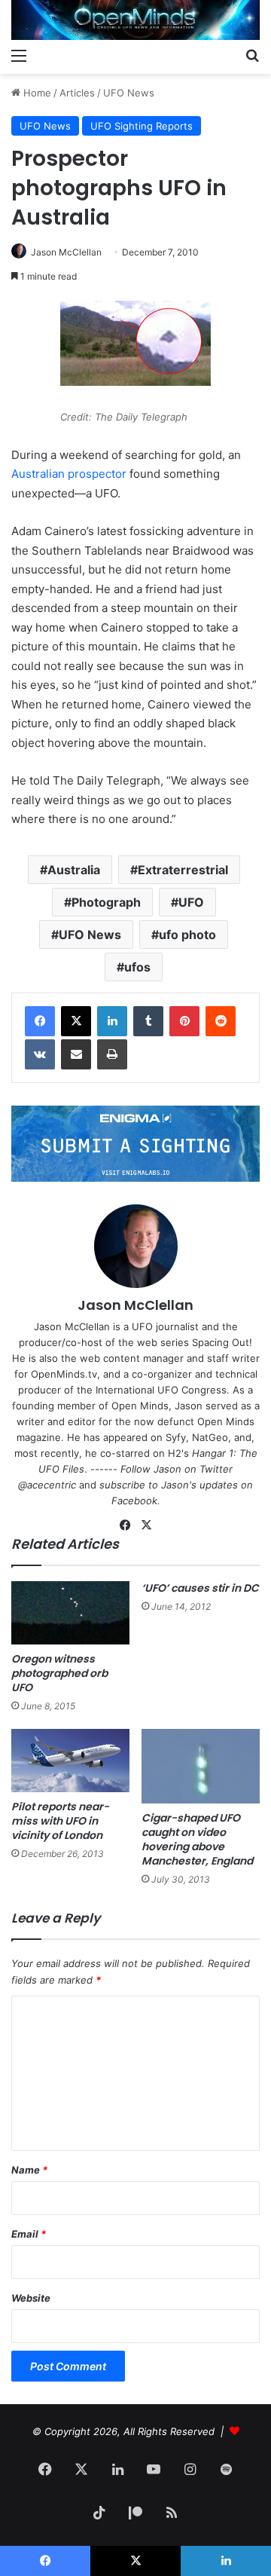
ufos (137, 967)
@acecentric (47, 1485)
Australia (74, 870)
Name (29, 2170)
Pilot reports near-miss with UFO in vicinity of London (60, 1821)
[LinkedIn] (112, 1021)
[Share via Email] (76, 1054)
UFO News (129, 93)
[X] (76, 1021)
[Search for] (252, 55)
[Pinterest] (184, 1021)
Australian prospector (69, 474)
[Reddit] (221, 1021)
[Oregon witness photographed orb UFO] (70, 1613)
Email (29, 2234)
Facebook (134, 1501)
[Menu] (19, 55)
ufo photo (187, 935)
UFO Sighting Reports (142, 126)
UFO (191, 902)
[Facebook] (40, 1021)
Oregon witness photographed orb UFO (59, 1673)
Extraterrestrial (183, 870)
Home (36, 93)
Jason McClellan (66, 252)
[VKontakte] (40, 1054)
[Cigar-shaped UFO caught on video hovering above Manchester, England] (201, 1766)
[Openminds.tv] (135, 20)
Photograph (106, 902)
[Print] (112, 1054)
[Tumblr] (148, 1021)
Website (31, 2298)
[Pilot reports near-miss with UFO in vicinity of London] (70, 1761)
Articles (77, 93)
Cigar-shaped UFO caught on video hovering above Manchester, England (197, 1839)
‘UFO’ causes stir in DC (200, 1588)
